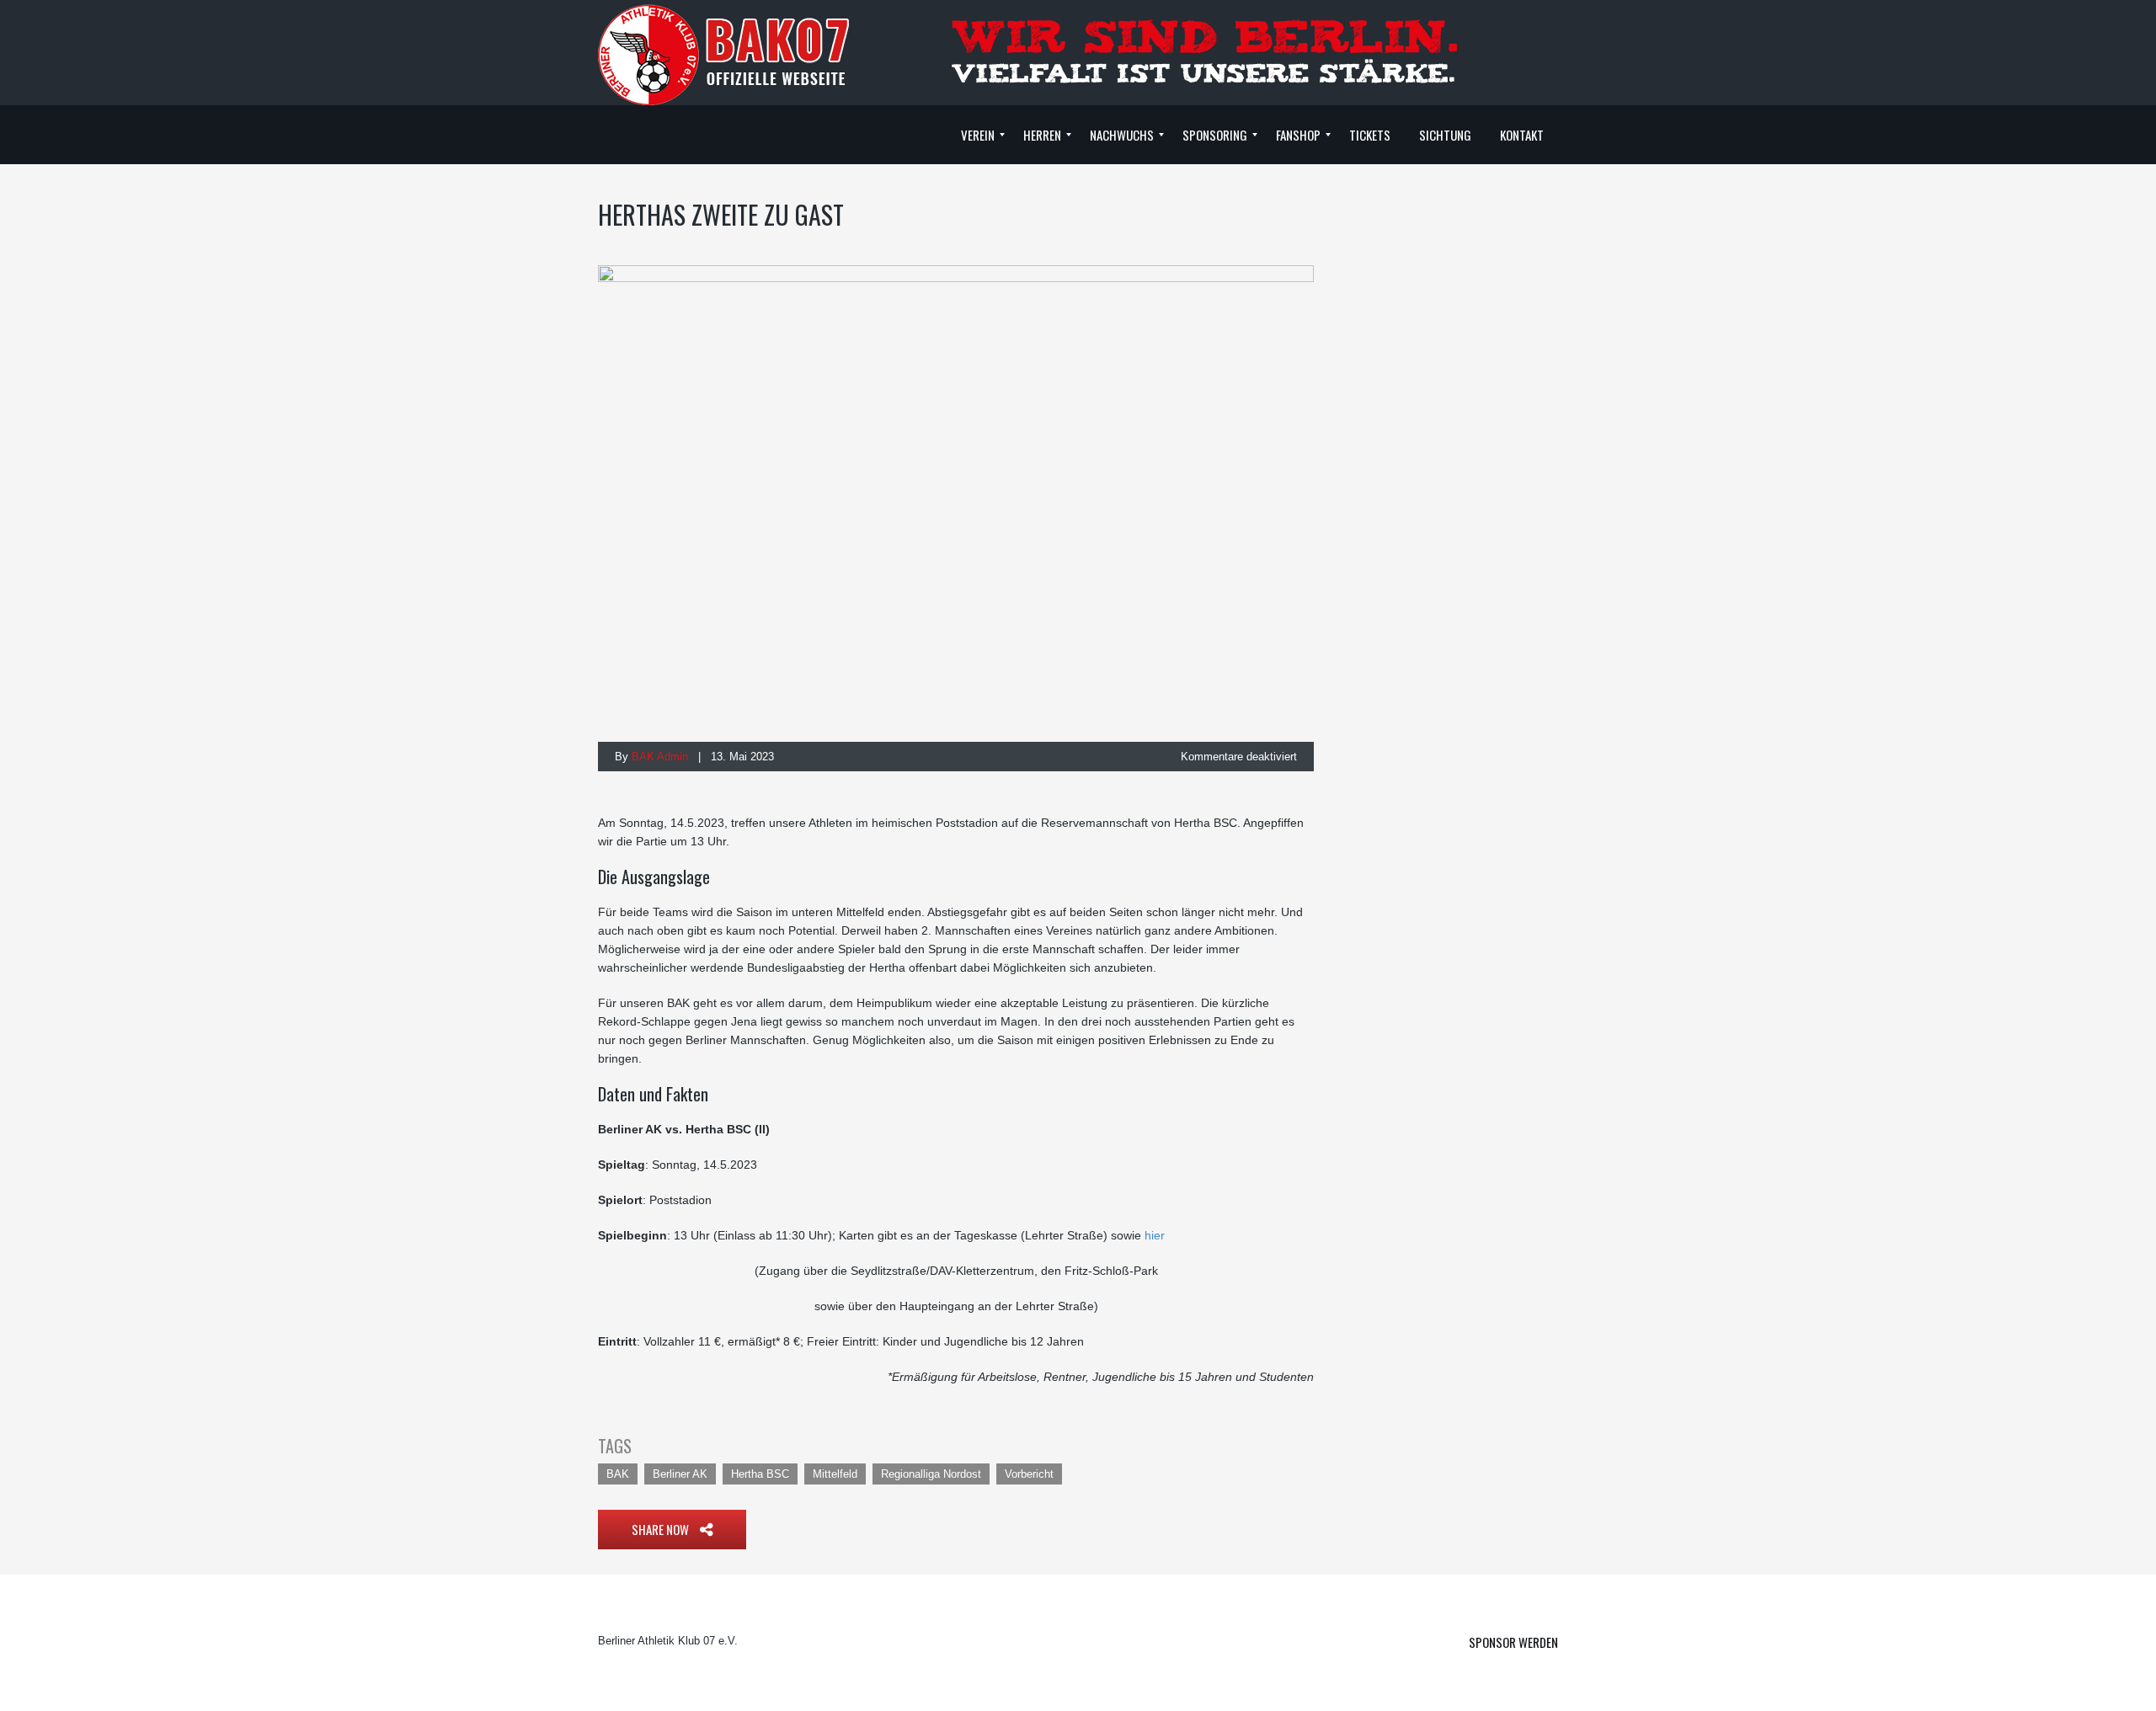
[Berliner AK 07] (724, 54)
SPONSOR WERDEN (1513, 1642)
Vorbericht (1029, 1474)
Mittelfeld (835, 1474)
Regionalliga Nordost (931, 1474)
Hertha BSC (760, 1474)
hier (1155, 1235)
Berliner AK (680, 1474)
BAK (618, 1474)
